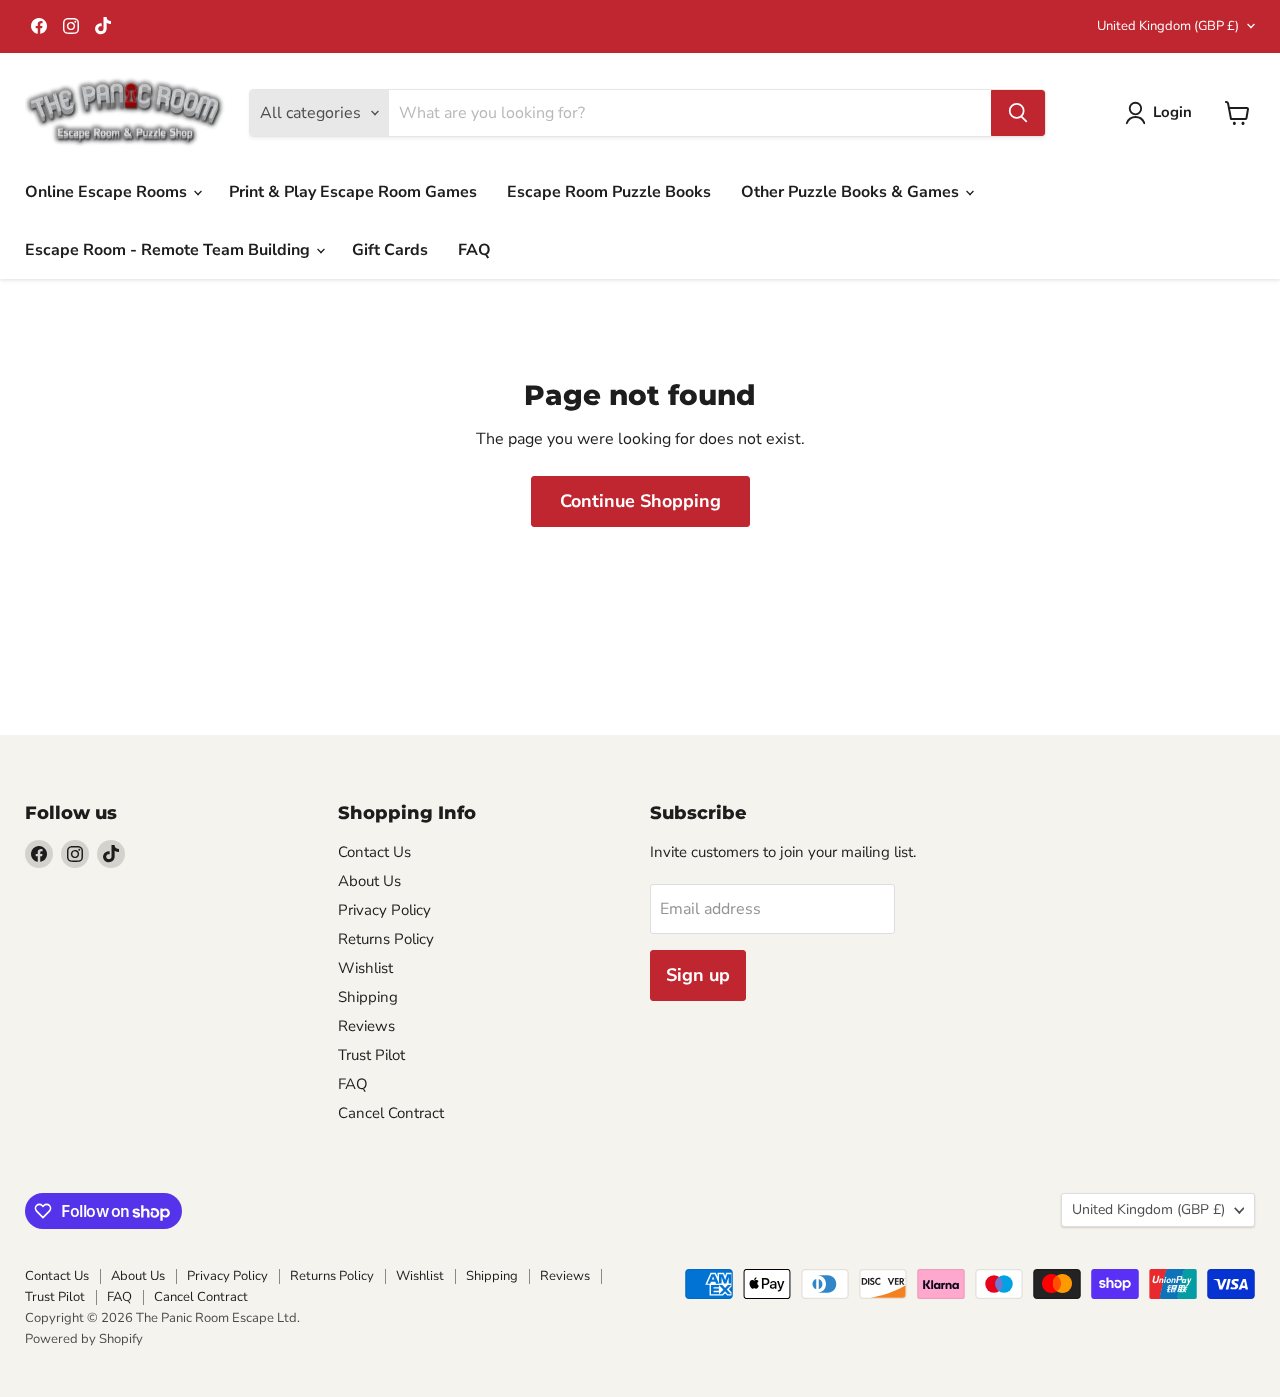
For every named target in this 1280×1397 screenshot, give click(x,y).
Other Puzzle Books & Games (852, 192)
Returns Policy (386, 939)
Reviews (366, 1026)
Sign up (698, 975)
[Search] (1018, 113)
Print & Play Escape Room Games (353, 192)
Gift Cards (390, 250)
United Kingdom (1168, 26)
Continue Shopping (640, 501)
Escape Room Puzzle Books (609, 192)
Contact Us (374, 852)
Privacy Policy (384, 910)
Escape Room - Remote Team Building (169, 250)
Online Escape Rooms (108, 192)
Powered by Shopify (84, 1339)
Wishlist (365, 968)
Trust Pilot (371, 1055)
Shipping (368, 997)
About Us (369, 881)
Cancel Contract (391, 1113)
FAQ (474, 250)
